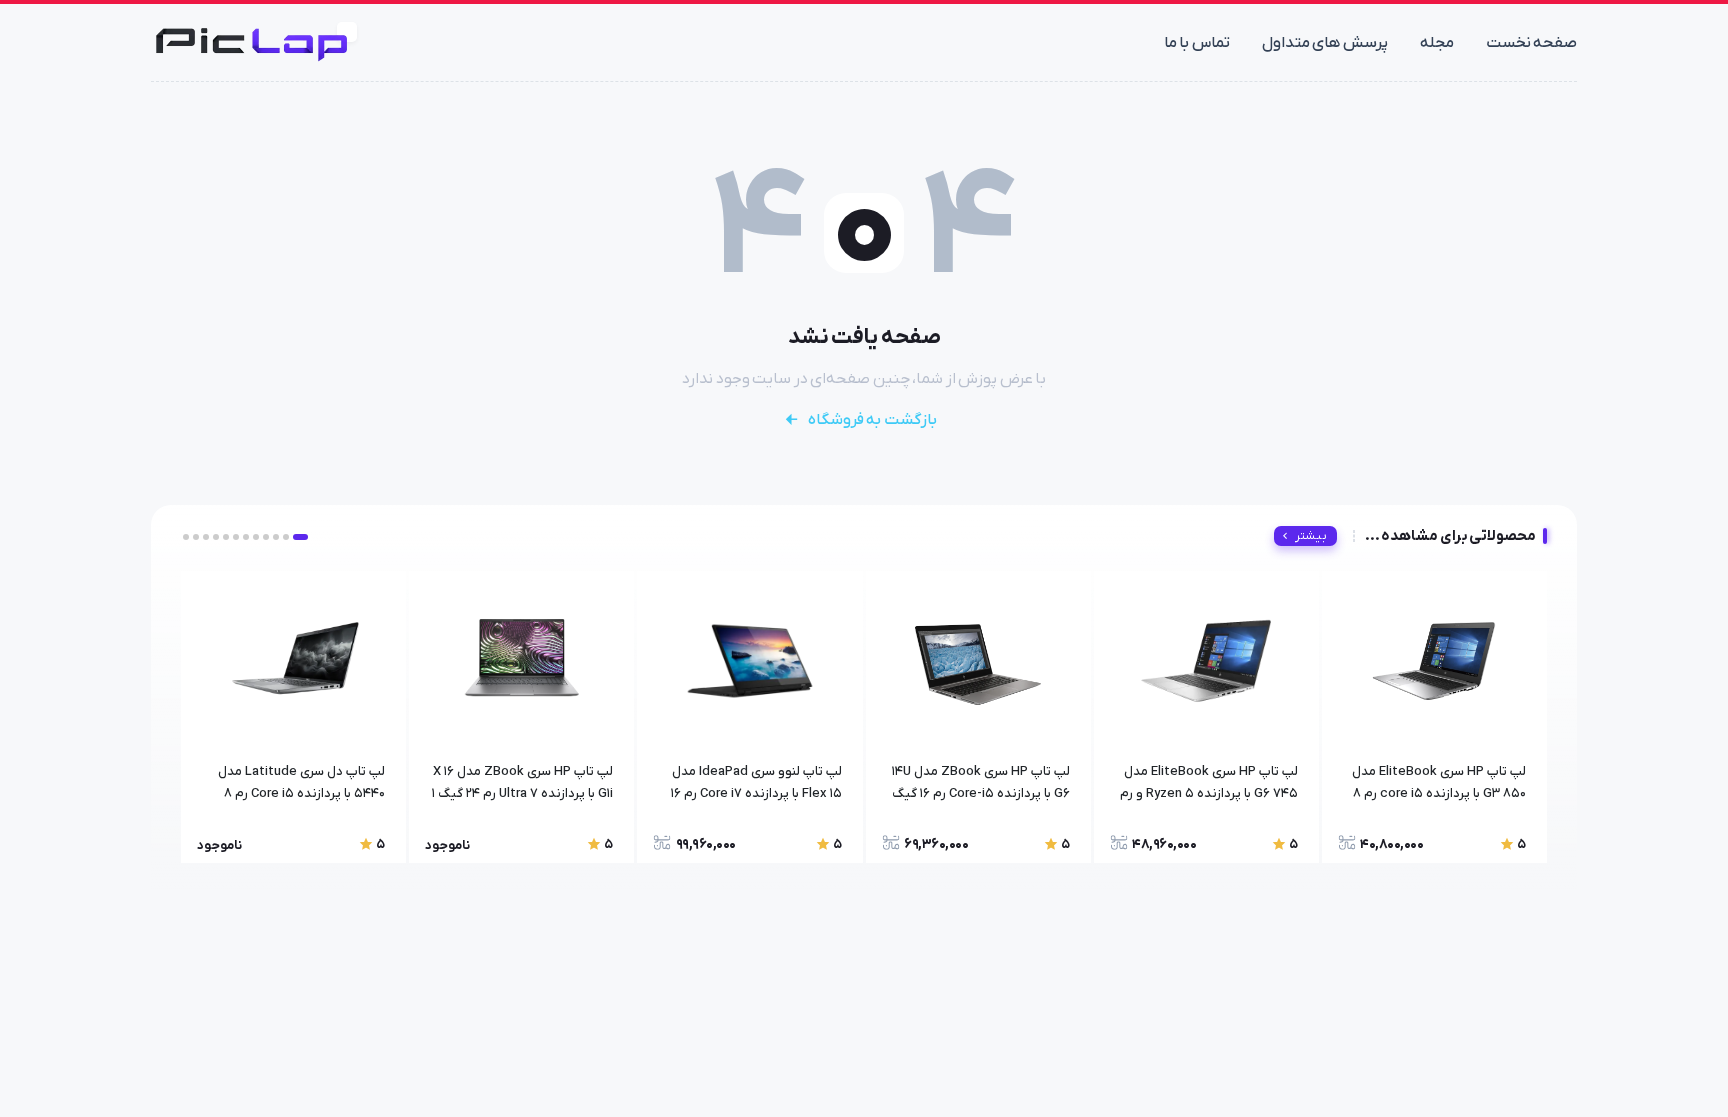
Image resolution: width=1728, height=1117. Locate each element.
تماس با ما (1197, 43)
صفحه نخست (1532, 43)
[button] (300, 537)
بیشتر (1311, 536)
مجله (1437, 43)
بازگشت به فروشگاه (872, 420)
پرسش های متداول (1325, 43)
